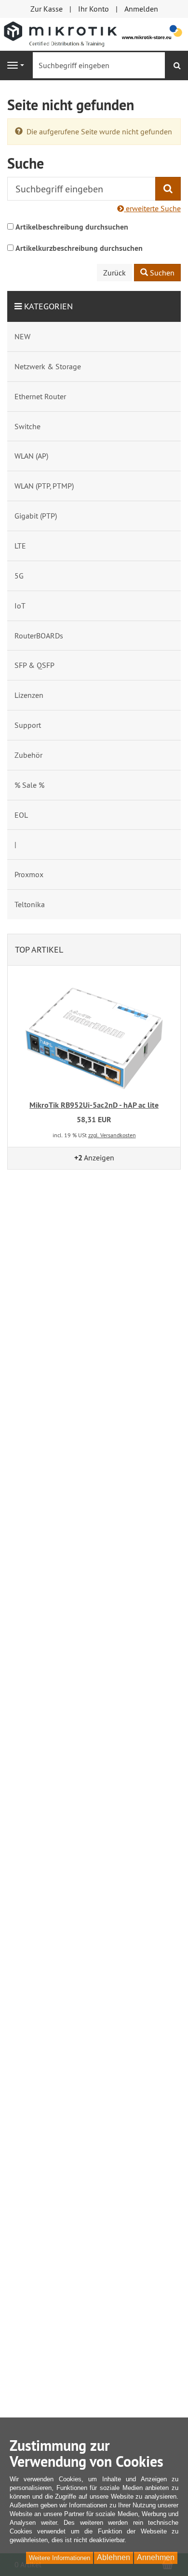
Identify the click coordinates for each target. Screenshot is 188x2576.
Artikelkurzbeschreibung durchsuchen (79, 248)
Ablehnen (114, 2557)
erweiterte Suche (152, 208)
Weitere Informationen (60, 2558)
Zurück (114, 273)
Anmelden (141, 9)
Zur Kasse (47, 9)
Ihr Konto (94, 9)
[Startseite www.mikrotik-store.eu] (94, 33)
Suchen (161, 273)
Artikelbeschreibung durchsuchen (72, 227)
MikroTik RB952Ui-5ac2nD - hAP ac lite (94, 1105)
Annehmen (156, 2557)
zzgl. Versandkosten (112, 1135)
